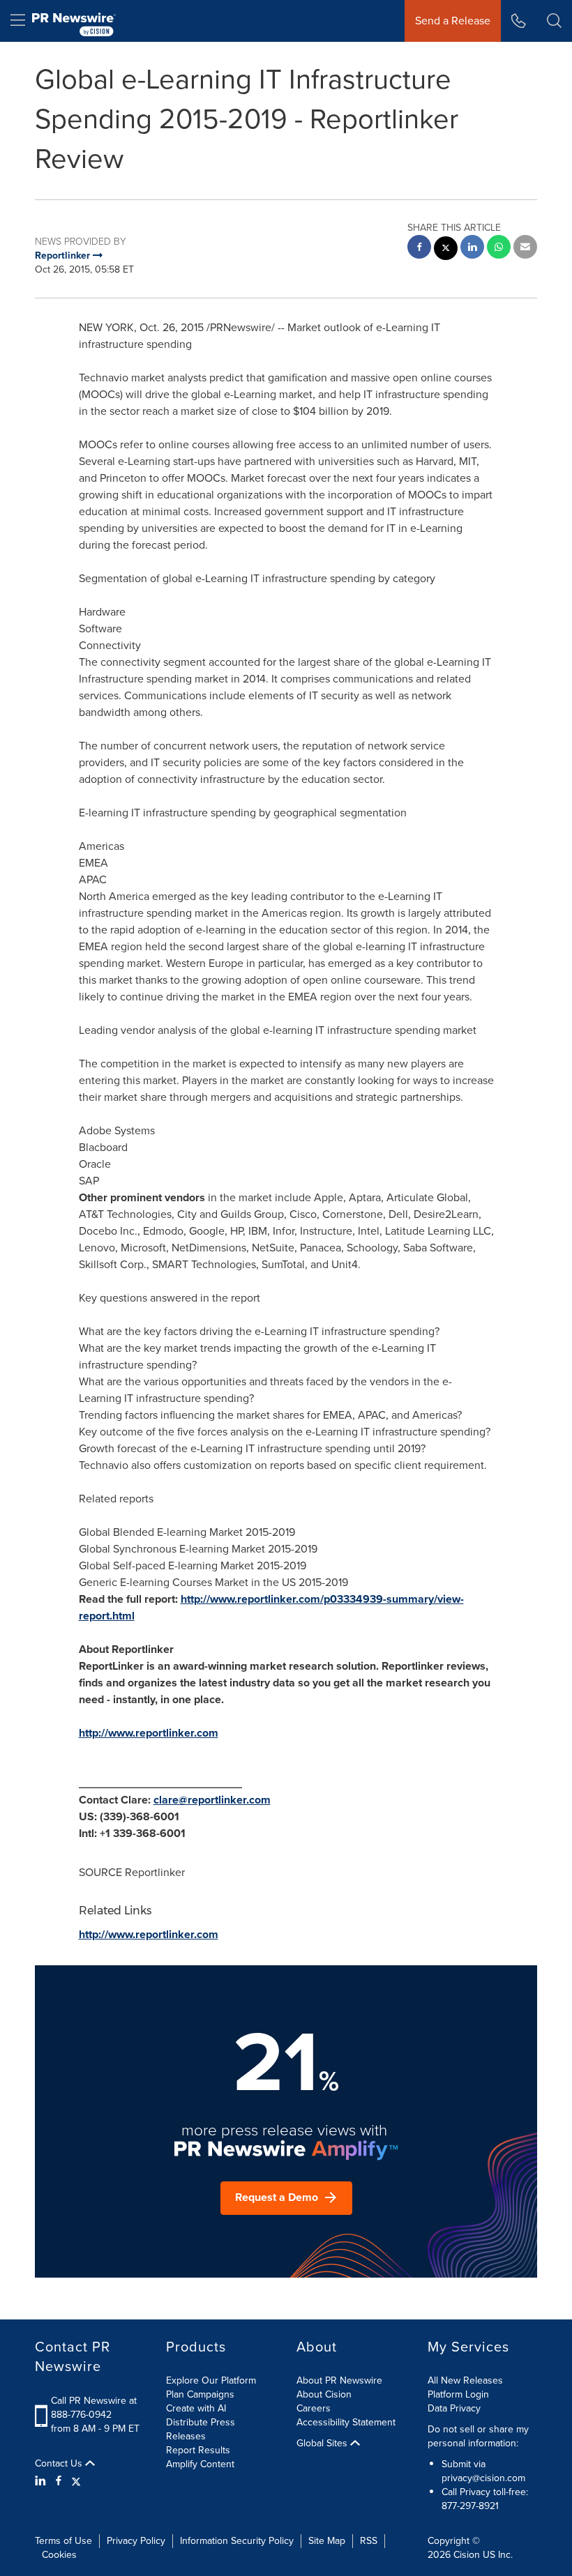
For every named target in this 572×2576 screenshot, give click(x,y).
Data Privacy (454, 2408)
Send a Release (453, 21)
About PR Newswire (339, 2380)
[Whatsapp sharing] (499, 249)
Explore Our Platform (211, 2380)
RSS (369, 2541)
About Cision (324, 2394)
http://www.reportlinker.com (149, 1733)
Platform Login (458, 2394)
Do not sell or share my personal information (478, 2436)
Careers (314, 2408)
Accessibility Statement (346, 2422)
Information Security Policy (237, 2541)
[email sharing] (525, 249)
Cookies (59, 2555)
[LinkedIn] (42, 2481)
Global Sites (323, 2444)
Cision (467, 2555)
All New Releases (465, 2380)
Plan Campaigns (200, 2394)
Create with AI (196, 2408)
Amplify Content (200, 2464)
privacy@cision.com (483, 2478)
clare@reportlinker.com (212, 1800)
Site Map (327, 2541)
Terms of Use (63, 2541)
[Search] (554, 21)
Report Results (198, 2450)
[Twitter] (76, 2481)
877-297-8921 (470, 2506)
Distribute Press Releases (201, 2429)
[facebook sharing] (419, 249)
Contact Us (60, 2464)
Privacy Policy (136, 2541)
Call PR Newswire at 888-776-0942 (94, 2408)
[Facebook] (59, 2481)
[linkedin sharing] (472, 249)
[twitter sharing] (446, 250)
